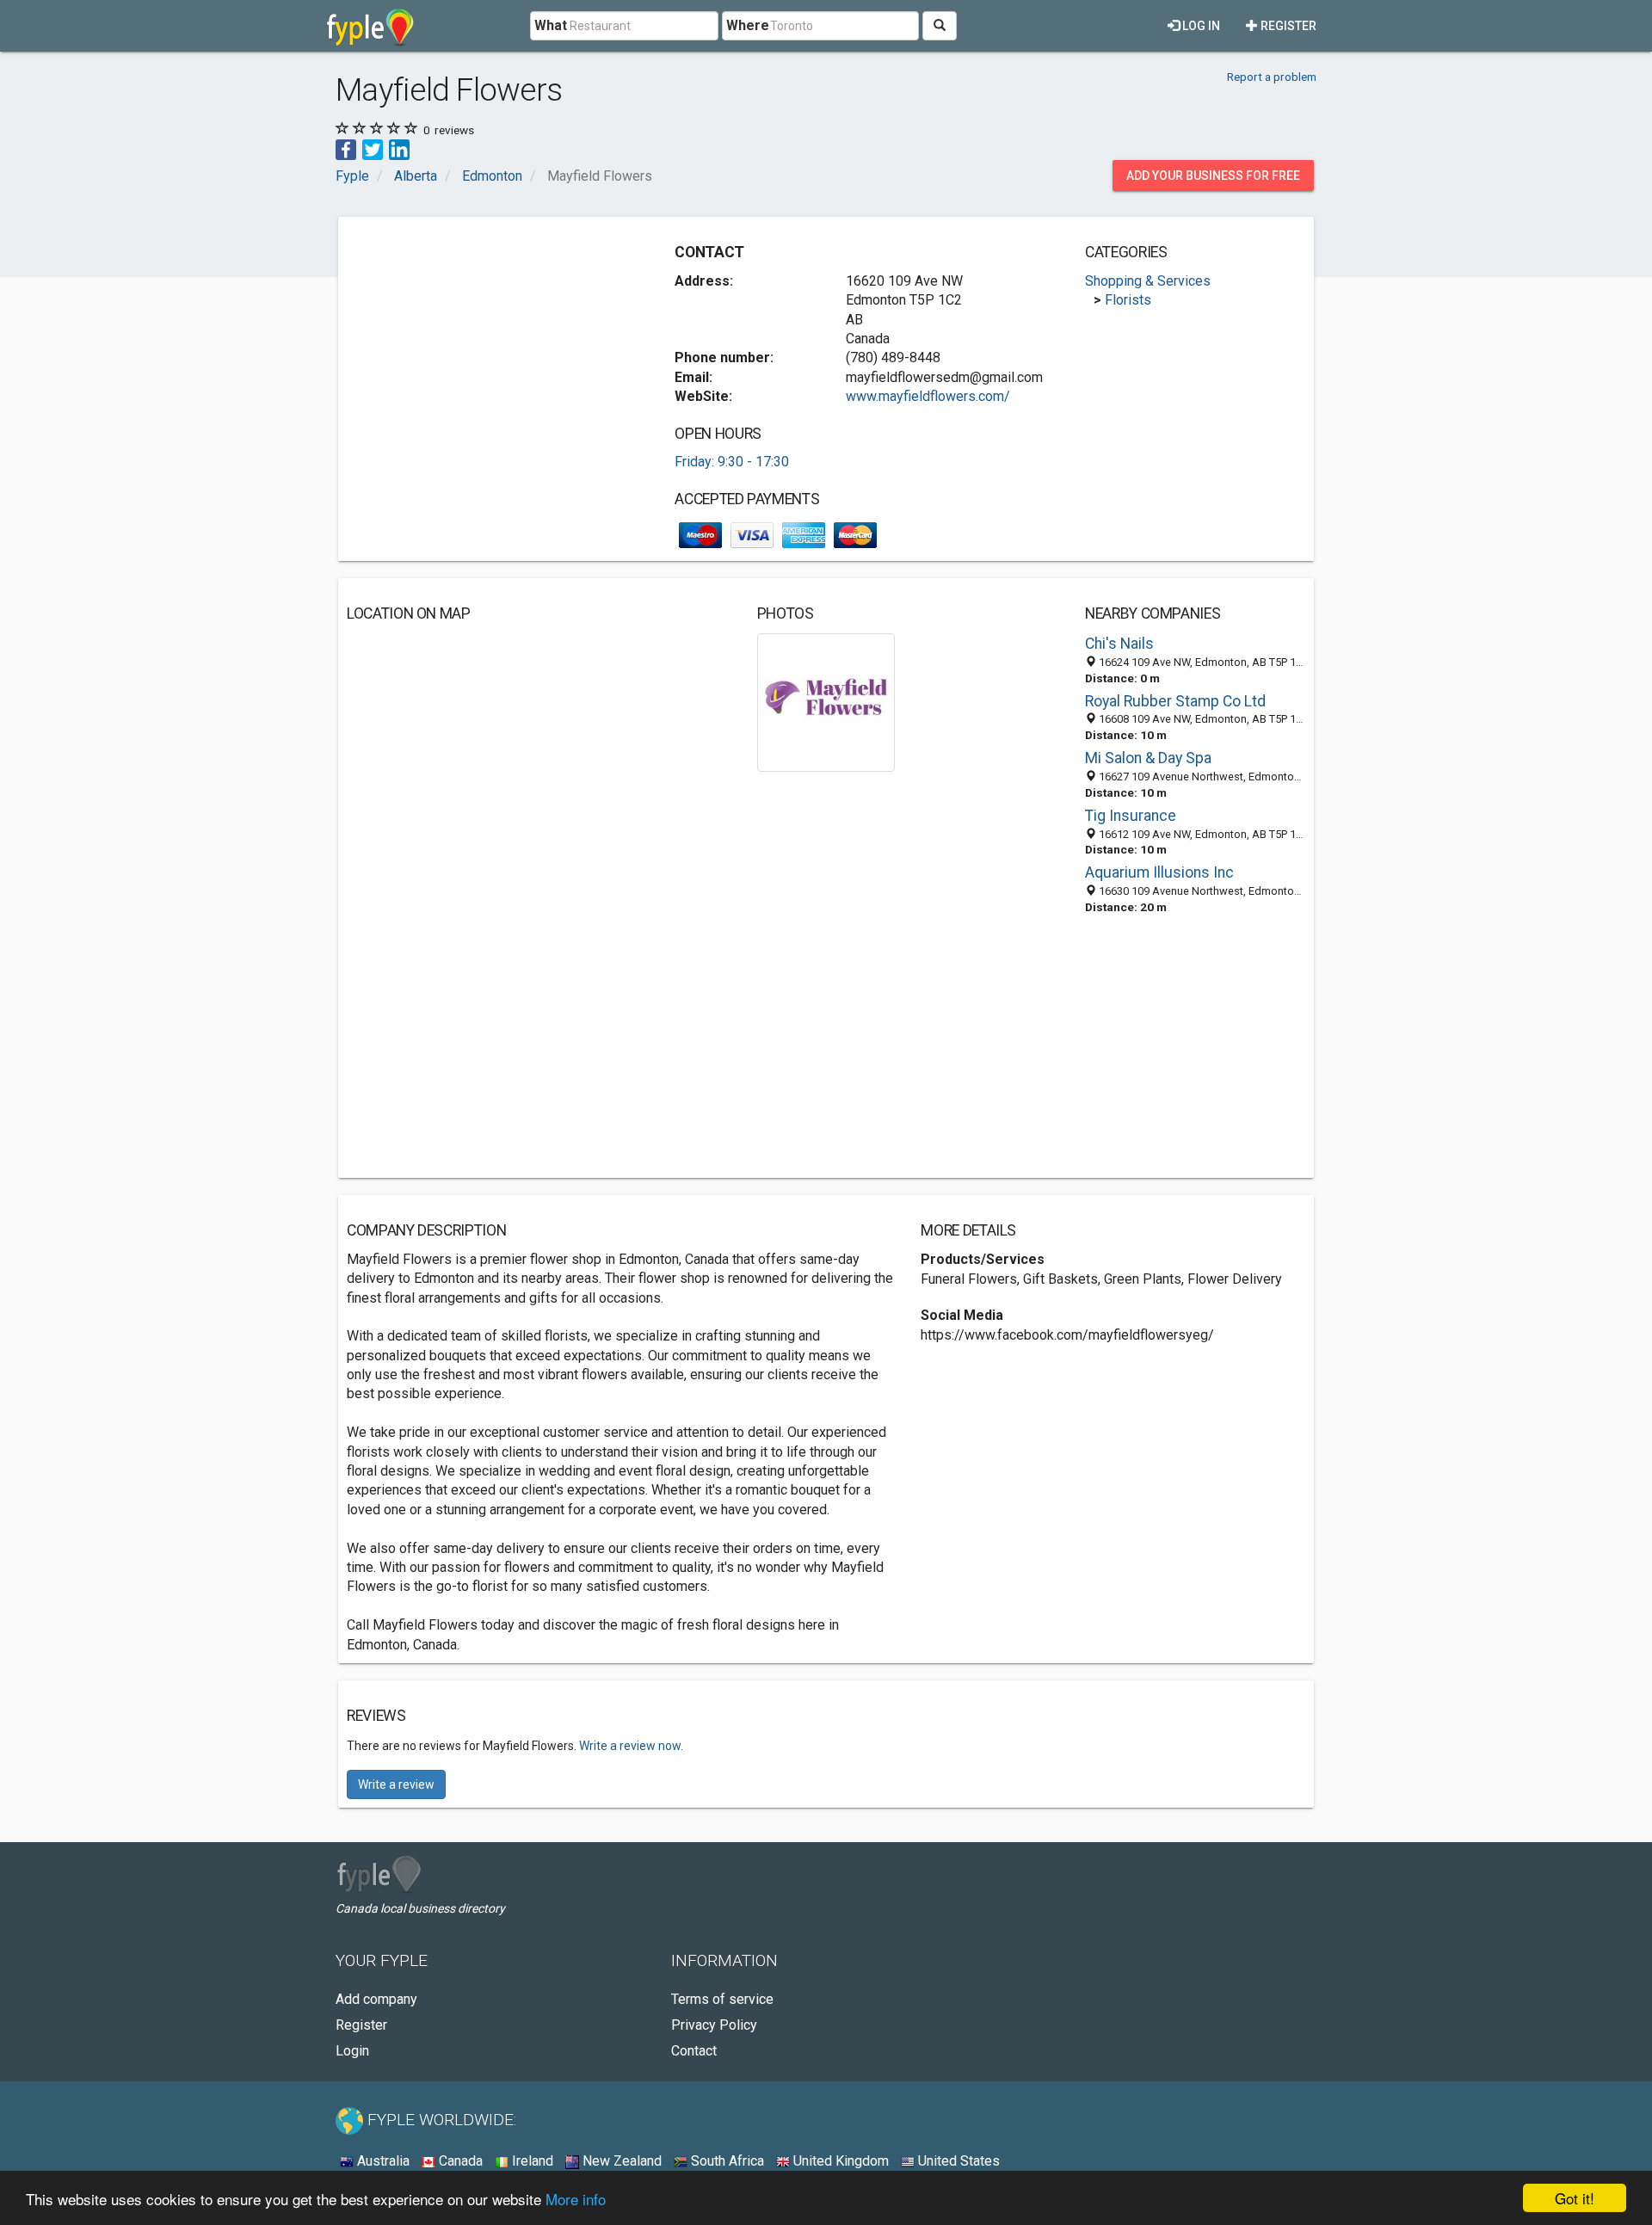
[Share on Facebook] (346, 148)
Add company (376, 1999)
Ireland (531, 2161)
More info (576, 2199)
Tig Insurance (1131, 816)
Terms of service (722, 1999)
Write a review (396, 1784)
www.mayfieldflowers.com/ (928, 396)
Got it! (1575, 2198)
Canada (459, 2161)
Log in (1200, 26)
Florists (1128, 300)
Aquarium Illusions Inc (1159, 872)
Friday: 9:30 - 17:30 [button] (732, 462)
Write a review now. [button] (631, 1746)
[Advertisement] (491, 346)
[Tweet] (373, 148)
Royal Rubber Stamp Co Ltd (1175, 701)
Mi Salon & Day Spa (1148, 758)
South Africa (726, 2161)
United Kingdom (839, 2161)
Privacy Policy (714, 2025)
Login (352, 2051)
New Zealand (620, 2161)
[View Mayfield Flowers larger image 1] (826, 702)
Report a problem (1272, 77)
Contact (694, 2051)
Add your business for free (1213, 176)
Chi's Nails (1119, 644)
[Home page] (370, 26)
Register (1287, 26)
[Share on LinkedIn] (399, 148)
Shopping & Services (1148, 281)
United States (957, 2161)
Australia (382, 2161)
